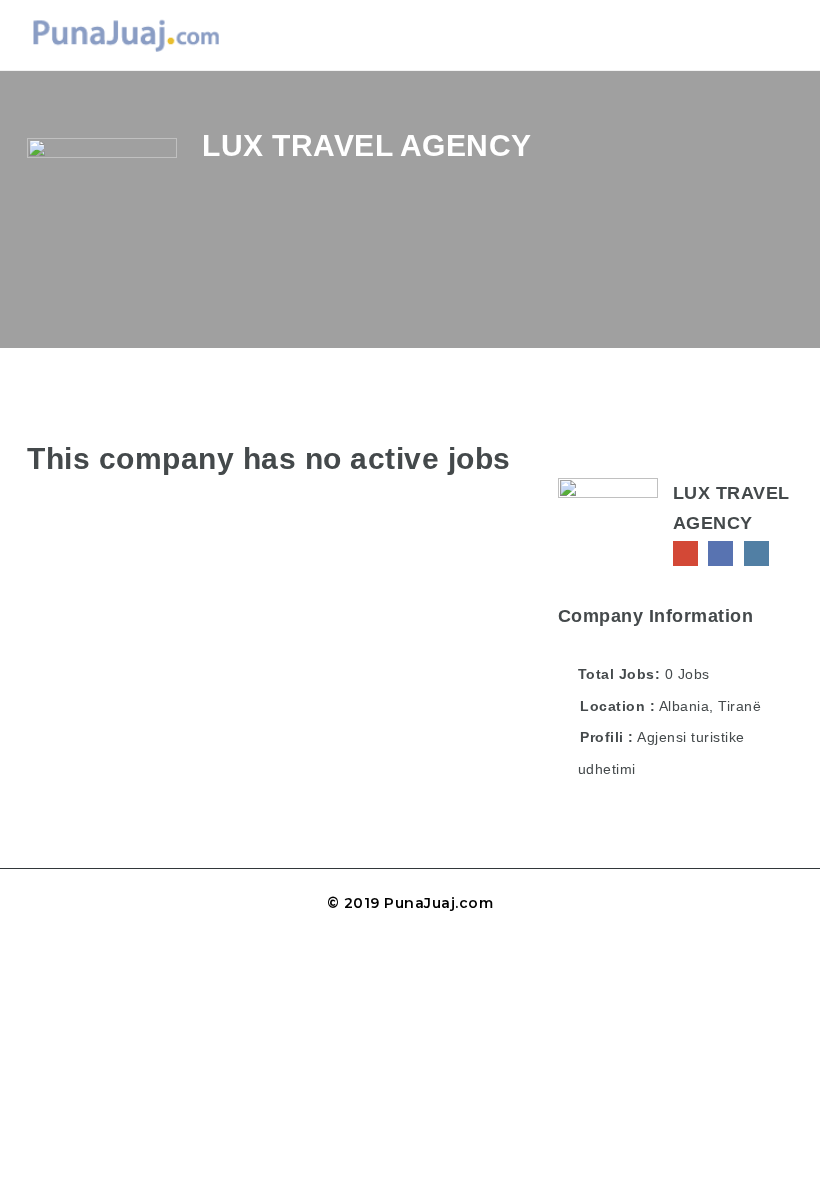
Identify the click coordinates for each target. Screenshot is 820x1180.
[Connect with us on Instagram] (756, 553)
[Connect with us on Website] (685, 553)
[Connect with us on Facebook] (720, 553)
